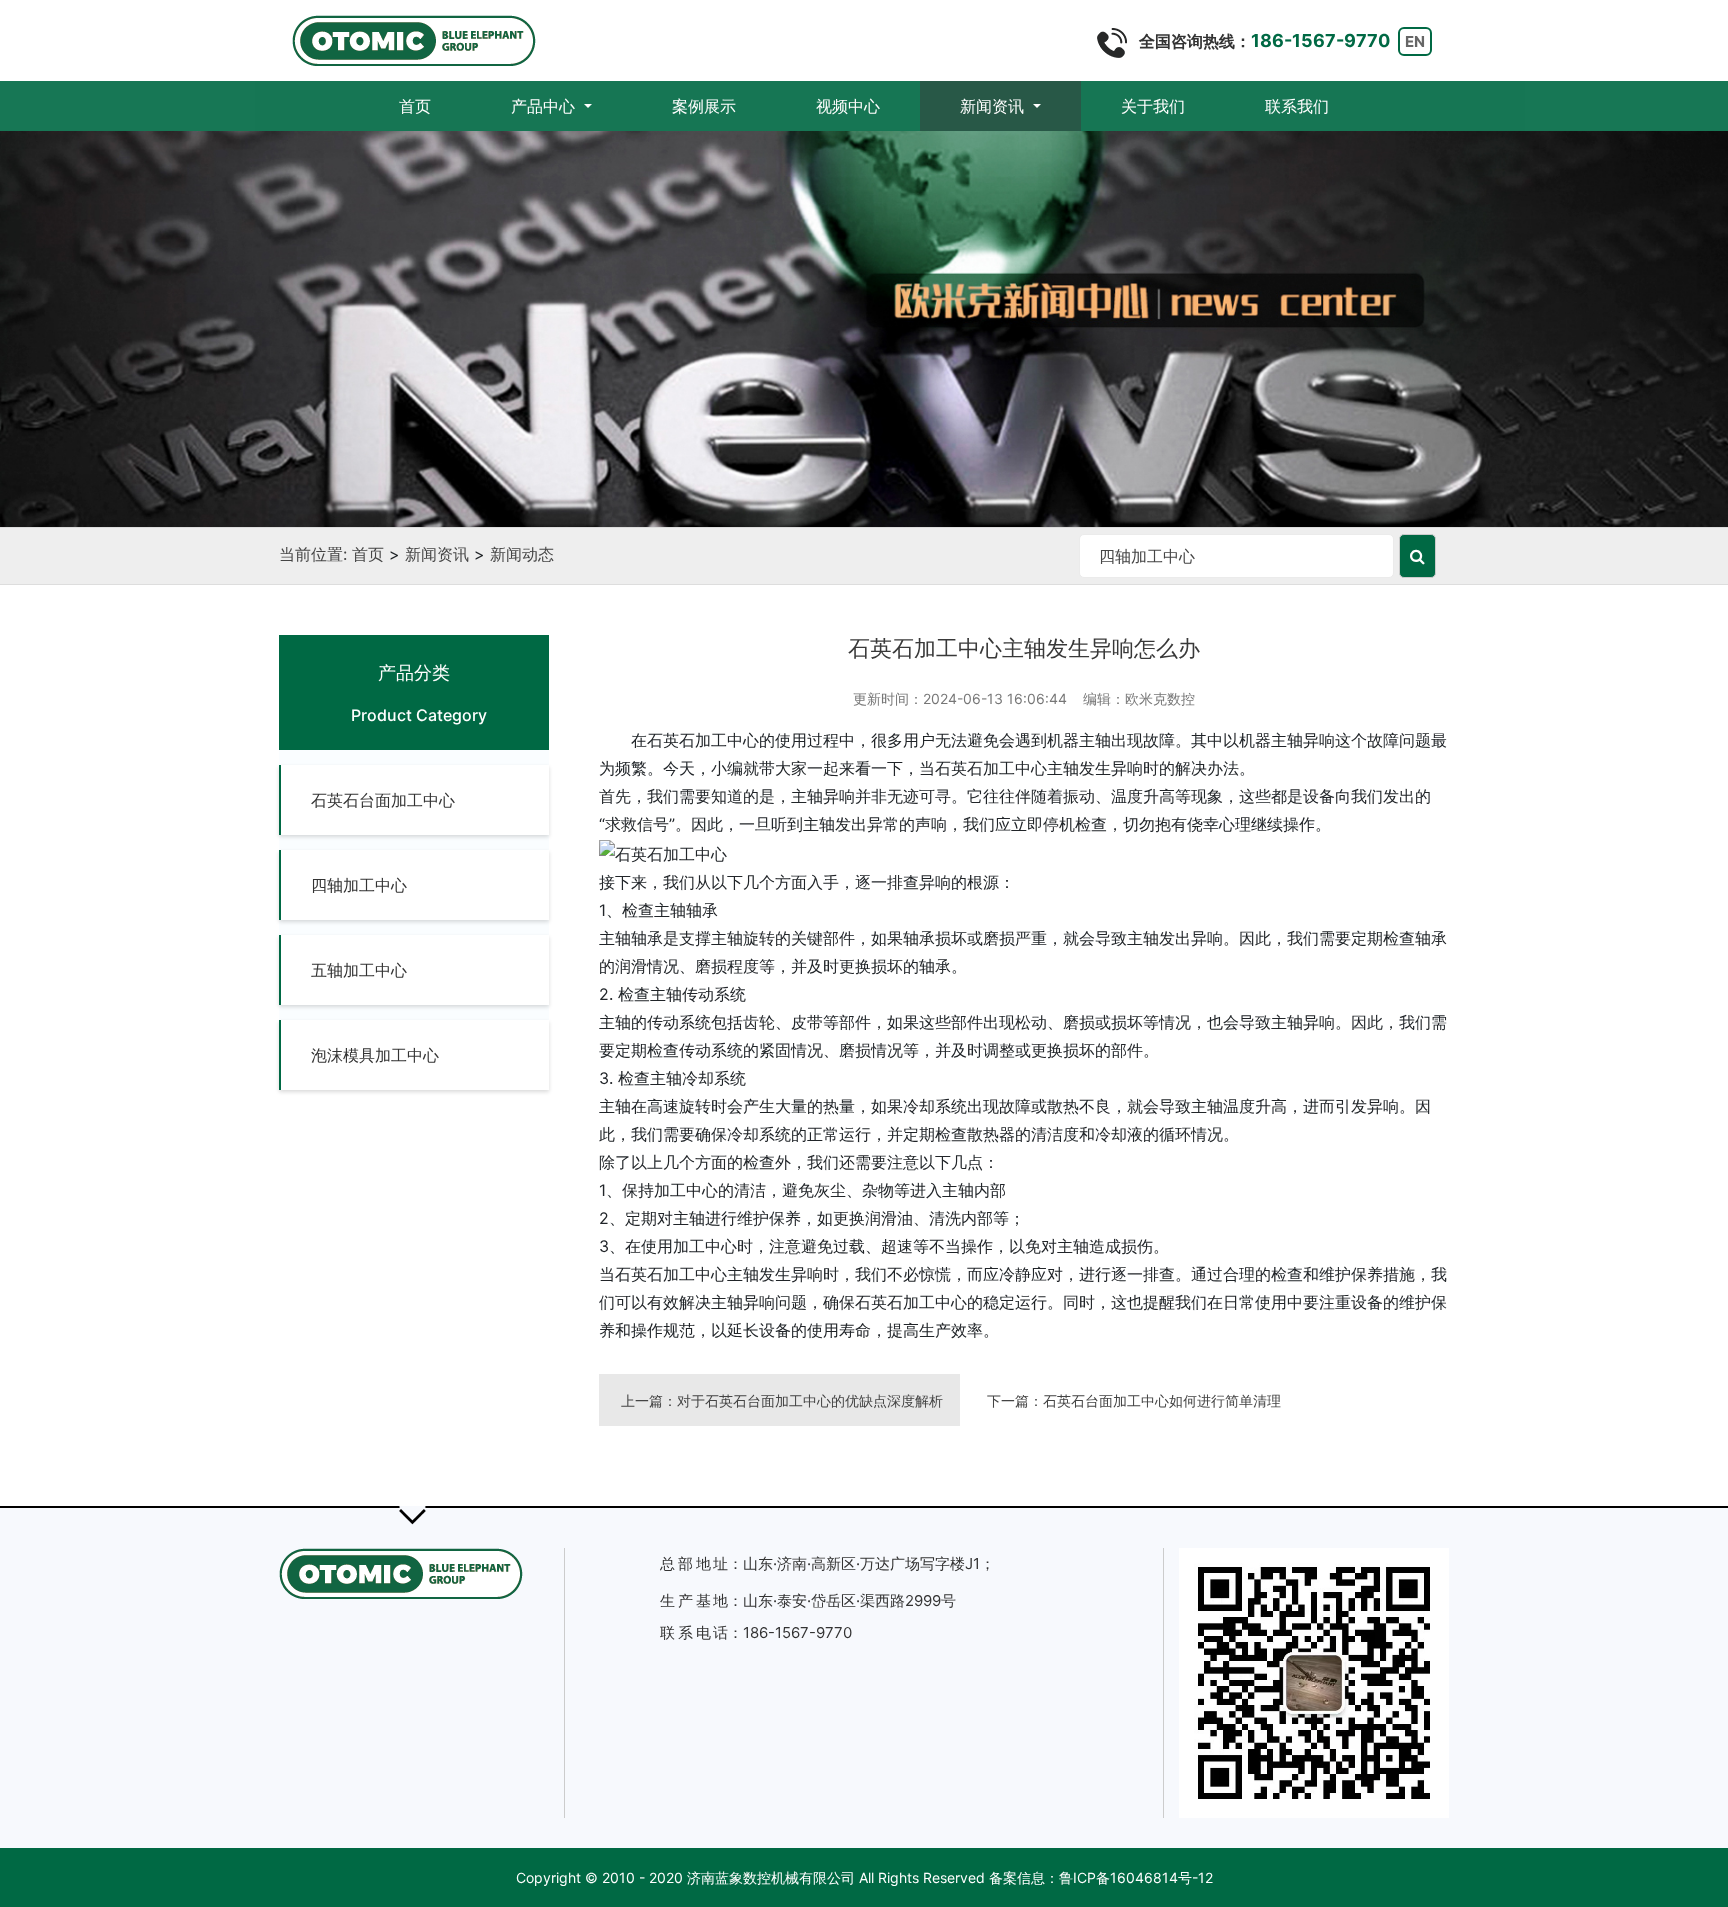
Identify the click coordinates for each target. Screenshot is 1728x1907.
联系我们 (1297, 106)
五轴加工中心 (359, 970)
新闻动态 (522, 554)
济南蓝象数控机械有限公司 (771, 1877)
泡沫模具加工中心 (375, 1055)
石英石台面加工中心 (383, 800)
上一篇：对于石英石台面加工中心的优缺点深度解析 (782, 1400)
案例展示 (704, 106)
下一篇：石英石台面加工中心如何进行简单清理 (1134, 1400)
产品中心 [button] (545, 106)
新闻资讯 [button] (994, 106)
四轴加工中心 (359, 885)
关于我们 (1153, 106)
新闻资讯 (437, 554)
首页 (435, 105)
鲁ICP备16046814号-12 (1136, 1877)
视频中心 (848, 106)
